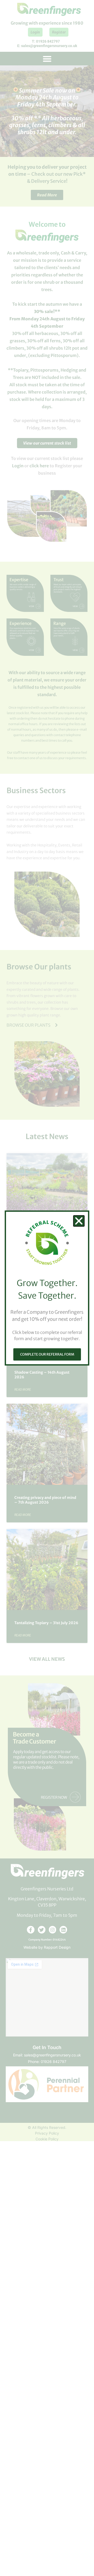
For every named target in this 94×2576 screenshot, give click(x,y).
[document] (47, 1288)
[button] (79, 1221)
